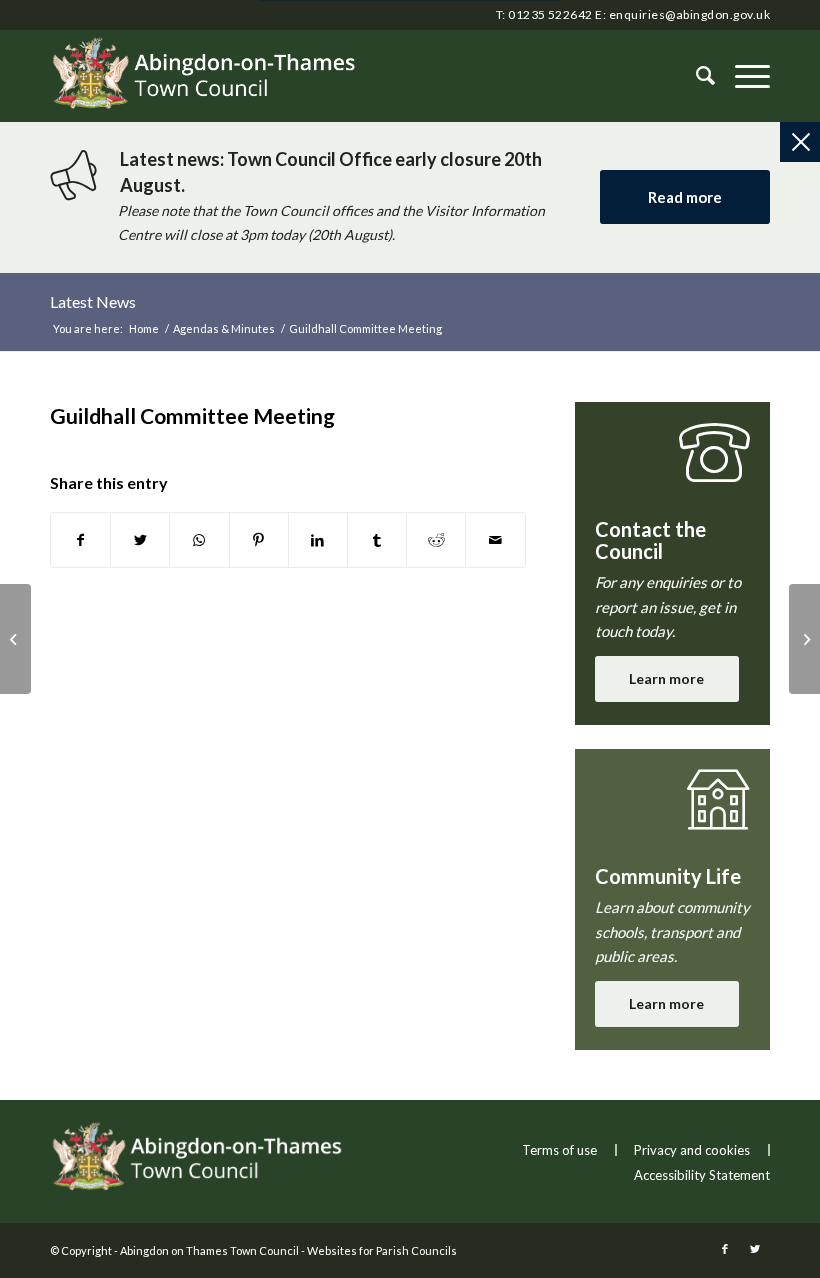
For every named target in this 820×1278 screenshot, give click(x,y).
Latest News (93, 301)
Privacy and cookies (692, 1150)
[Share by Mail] (495, 540)
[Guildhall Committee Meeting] (15, 639)
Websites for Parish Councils (382, 1250)
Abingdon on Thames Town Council (209, 1250)
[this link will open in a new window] (80, 540)
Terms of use (559, 1150)
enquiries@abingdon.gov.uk (689, 14)
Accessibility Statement (702, 1175)
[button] (742, 76)
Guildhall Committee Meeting (192, 415)
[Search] (695, 76)
